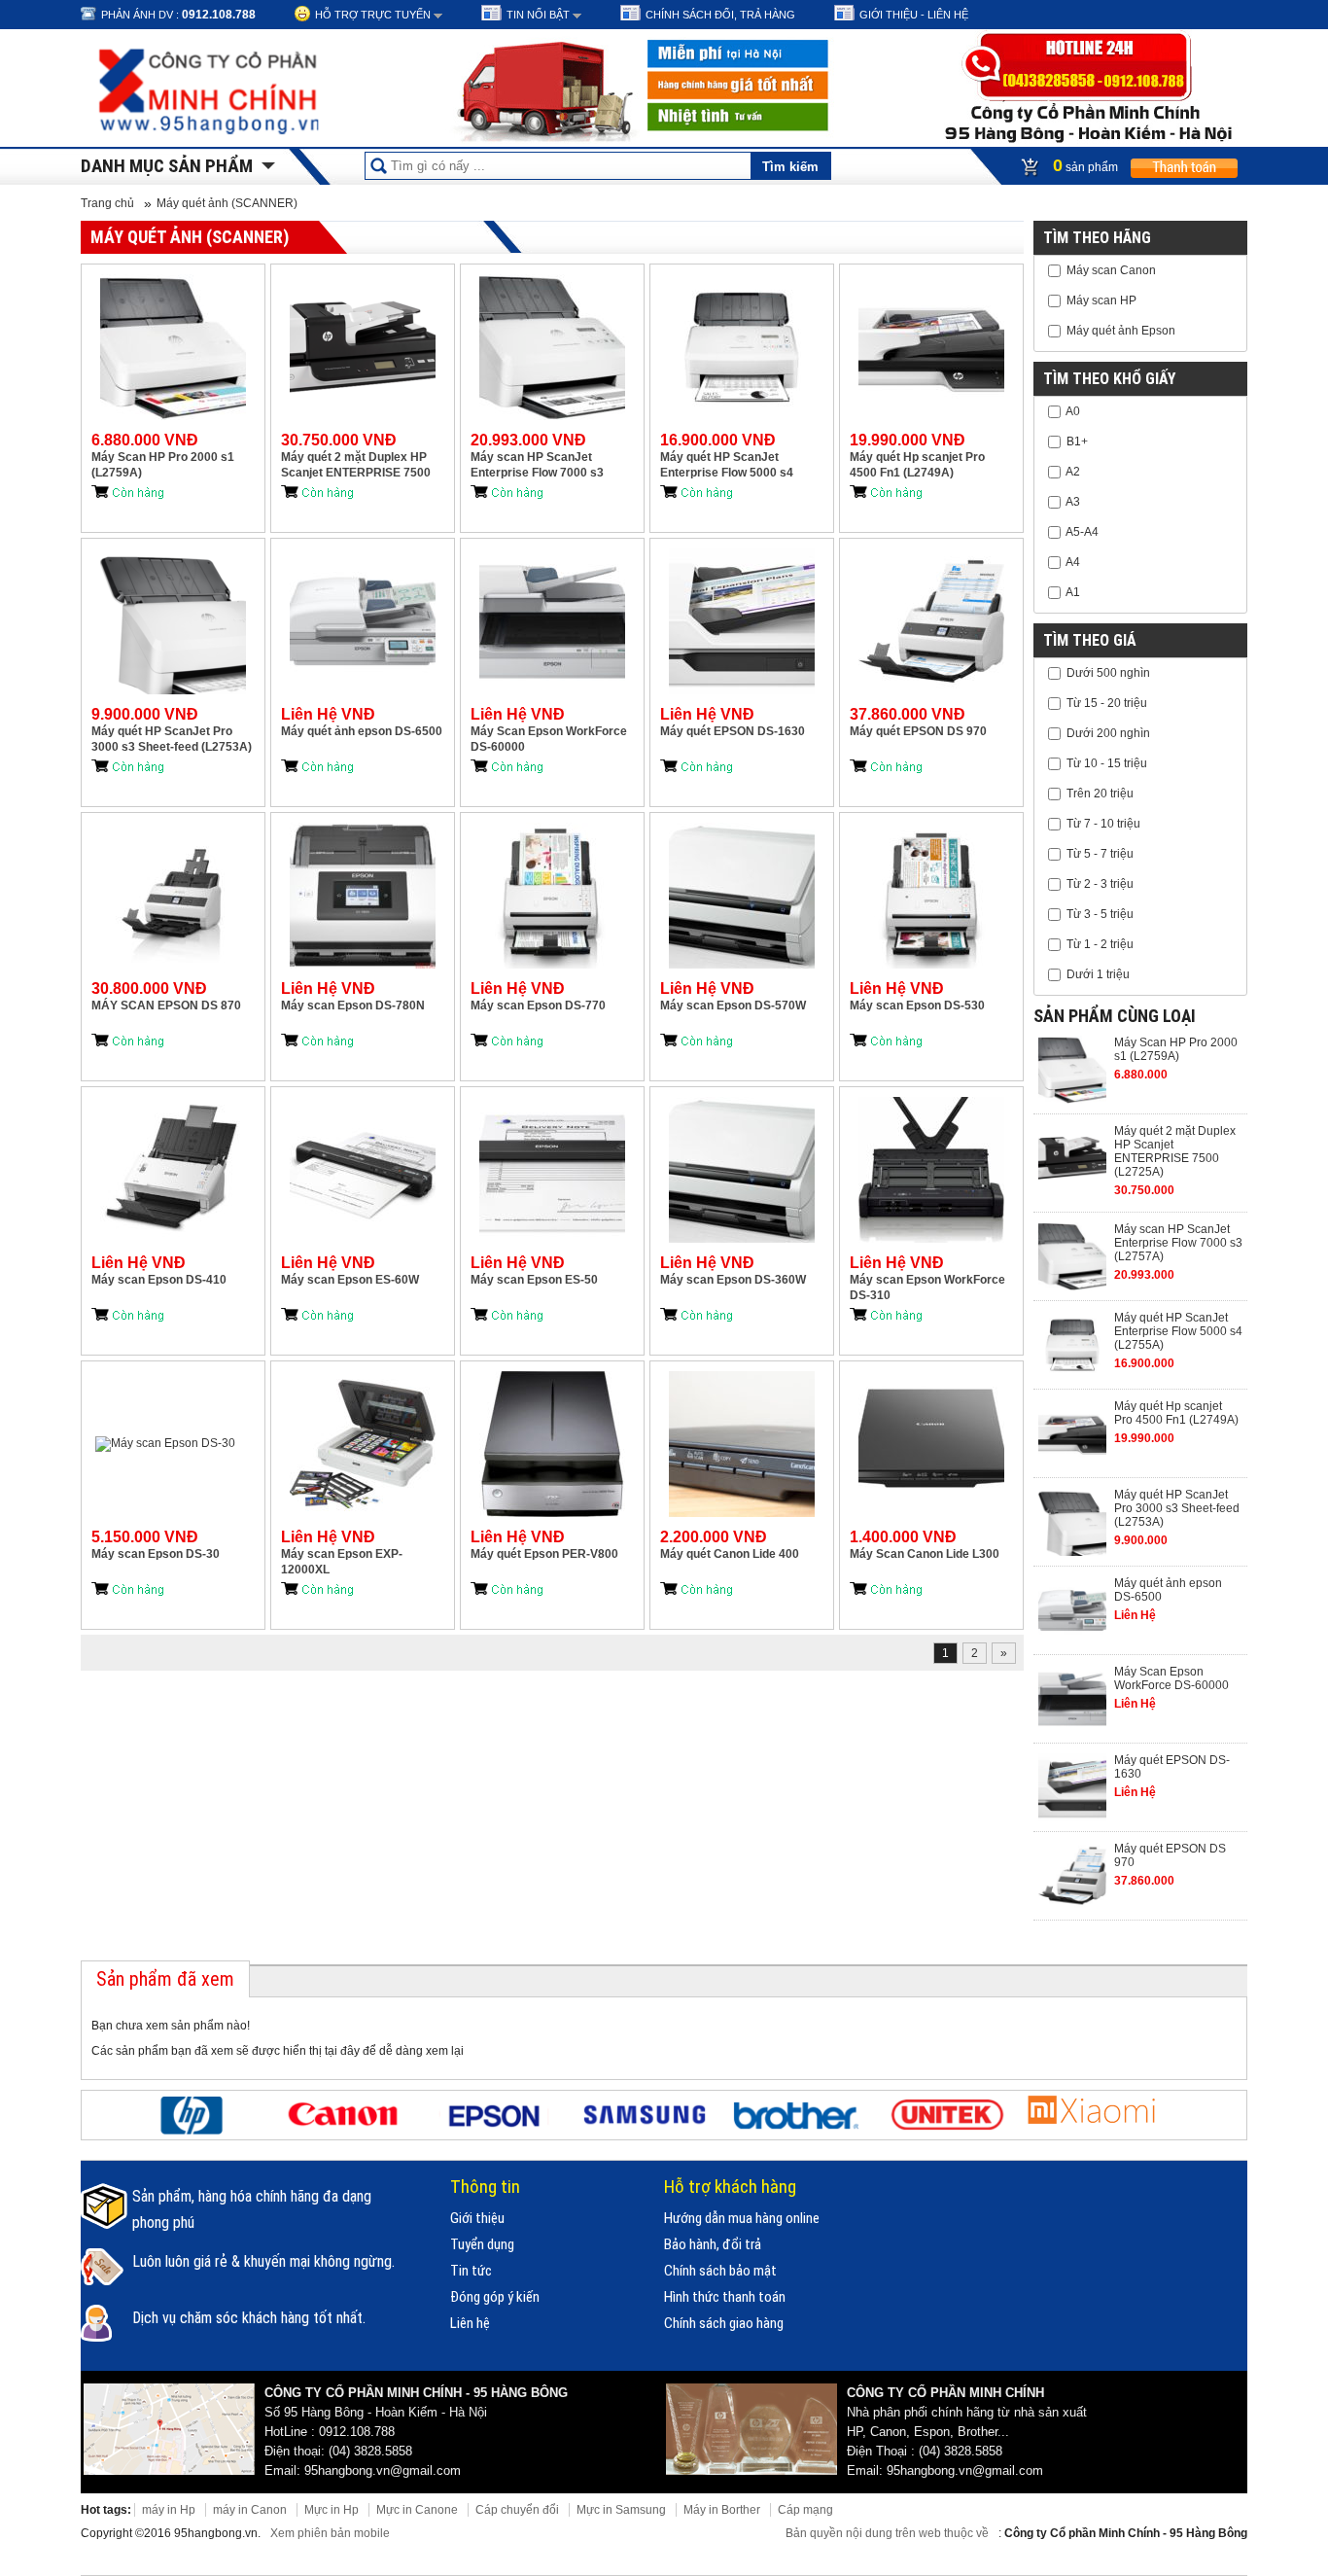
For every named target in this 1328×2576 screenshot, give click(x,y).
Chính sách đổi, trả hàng (720, 15)
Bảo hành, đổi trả (713, 2244)
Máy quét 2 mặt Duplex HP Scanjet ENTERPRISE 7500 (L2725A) (356, 465)
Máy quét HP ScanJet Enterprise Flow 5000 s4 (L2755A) (727, 465)
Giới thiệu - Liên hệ (914, 15)
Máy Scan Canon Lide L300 (925, 1554)
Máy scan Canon (1111, 270)
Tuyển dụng (482, 2244)
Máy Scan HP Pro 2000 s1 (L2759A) (163, 465)
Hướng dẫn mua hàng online (742, 2218)
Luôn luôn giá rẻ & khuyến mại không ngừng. (263, 2261)
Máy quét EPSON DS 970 (918, 731)
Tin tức (471, 2271)
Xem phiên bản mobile (330, 2533)
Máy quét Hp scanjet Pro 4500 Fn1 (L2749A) (917, 465)
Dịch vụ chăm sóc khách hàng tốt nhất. (249, 2318)
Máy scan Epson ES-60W (350, 1280)
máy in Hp (169, 2510)
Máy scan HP (1101, 300)
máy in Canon (250, 2510)
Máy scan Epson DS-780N (353, 1006)
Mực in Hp (332, 2510)
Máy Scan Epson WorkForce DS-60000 (549, 739)
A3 (1073, 502)
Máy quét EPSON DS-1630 (733, 731)
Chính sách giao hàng (724, 2323)
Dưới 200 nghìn (1108, 733)
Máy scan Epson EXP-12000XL (342, 1562)
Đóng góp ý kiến (495, 2297)
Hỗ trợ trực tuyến (373, 15)
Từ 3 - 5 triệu (1100, 914)
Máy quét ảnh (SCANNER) (227, 203)
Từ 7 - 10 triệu (1103, 824)
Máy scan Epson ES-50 (534, 1280)
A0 (1073, 411)
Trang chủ (107, 203)
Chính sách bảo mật (720, 2271)
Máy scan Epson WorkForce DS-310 (927, 1288)
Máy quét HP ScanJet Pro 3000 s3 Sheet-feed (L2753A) (172, 739)
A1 (1073, 592)
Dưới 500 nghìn (1108, 673)
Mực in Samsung (621, 2510)
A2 (1073, 472)
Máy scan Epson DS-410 (159, 1280)
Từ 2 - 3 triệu (1100, 884)
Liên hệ (470, 2323)
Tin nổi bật (538, 15)
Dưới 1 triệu (1098, 974)
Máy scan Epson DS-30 (156, 1554)
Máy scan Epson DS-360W (733, 1280)
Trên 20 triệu (1100, 794)
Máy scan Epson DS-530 (917, 1006)
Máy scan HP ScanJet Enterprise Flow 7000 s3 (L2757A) (537, 465)
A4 (1073, 562)
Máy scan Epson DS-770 (538, 1006)
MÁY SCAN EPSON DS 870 (166, 1006)
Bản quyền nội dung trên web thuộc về (889, 2533)
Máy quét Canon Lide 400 (730, 1554)
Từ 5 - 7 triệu (1100, 854)
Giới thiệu (477, 2218)
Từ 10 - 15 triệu (1107, 763)
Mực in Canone (417, 2510)
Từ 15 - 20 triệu (1107, 703)
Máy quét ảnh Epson (1121, 331)
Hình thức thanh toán (725, 2297)
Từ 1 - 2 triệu (1100, 944)
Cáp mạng (805, 2510)
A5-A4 (1082, 532)
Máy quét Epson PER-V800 (544, 1554)
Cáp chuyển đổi (517, 2510)
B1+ (1077, 441)
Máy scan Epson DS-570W (733, 1006)
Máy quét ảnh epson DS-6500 (362, 731)
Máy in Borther (722, 2510)
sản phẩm (1087, 165)
